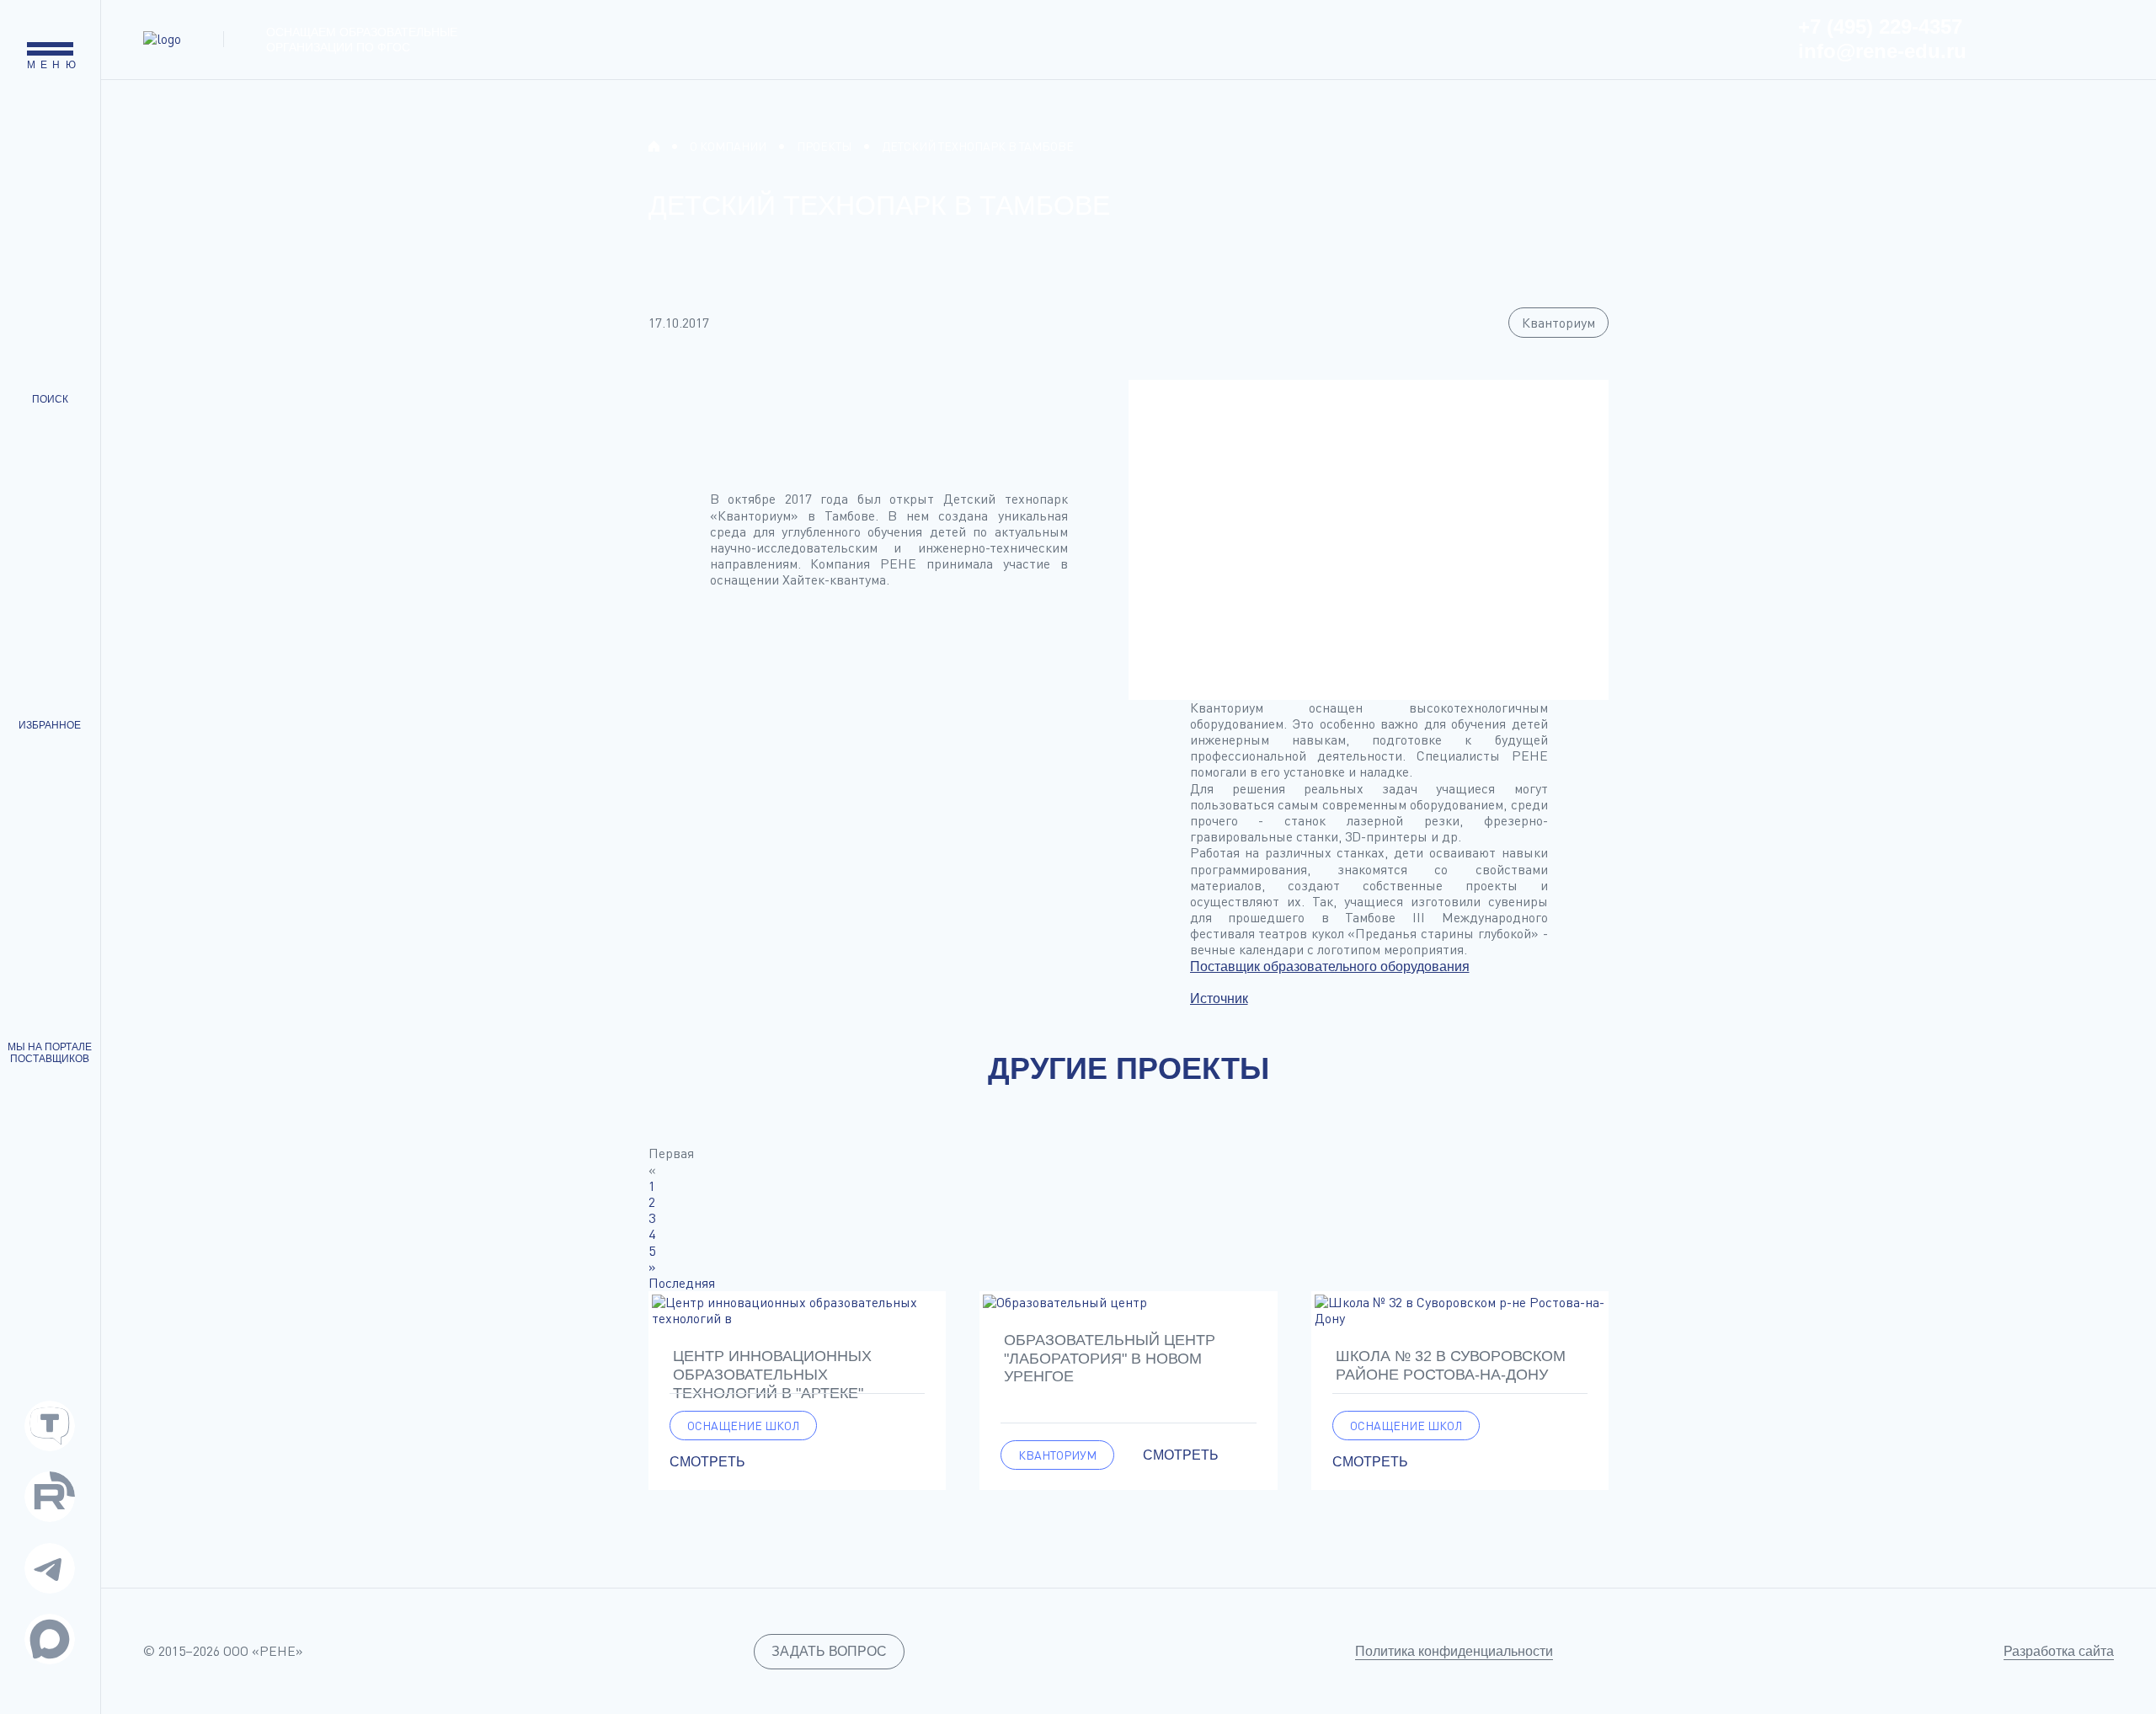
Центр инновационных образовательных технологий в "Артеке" (772, 1374)
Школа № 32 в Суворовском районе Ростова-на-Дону (1451, 1365)
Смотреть (707, 1462)
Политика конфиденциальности (1454, 1651)
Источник (1219, 998)
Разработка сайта (2059, 1651)
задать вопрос (829, 1651)
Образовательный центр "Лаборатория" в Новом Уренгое (1110, 1358)
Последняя (682, 1283)
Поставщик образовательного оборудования (1330, 966)
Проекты (824, 147)
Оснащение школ (743, 1426)
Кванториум (1558, 323)
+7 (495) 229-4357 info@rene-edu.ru (1882, 39)
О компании (728, 147)
